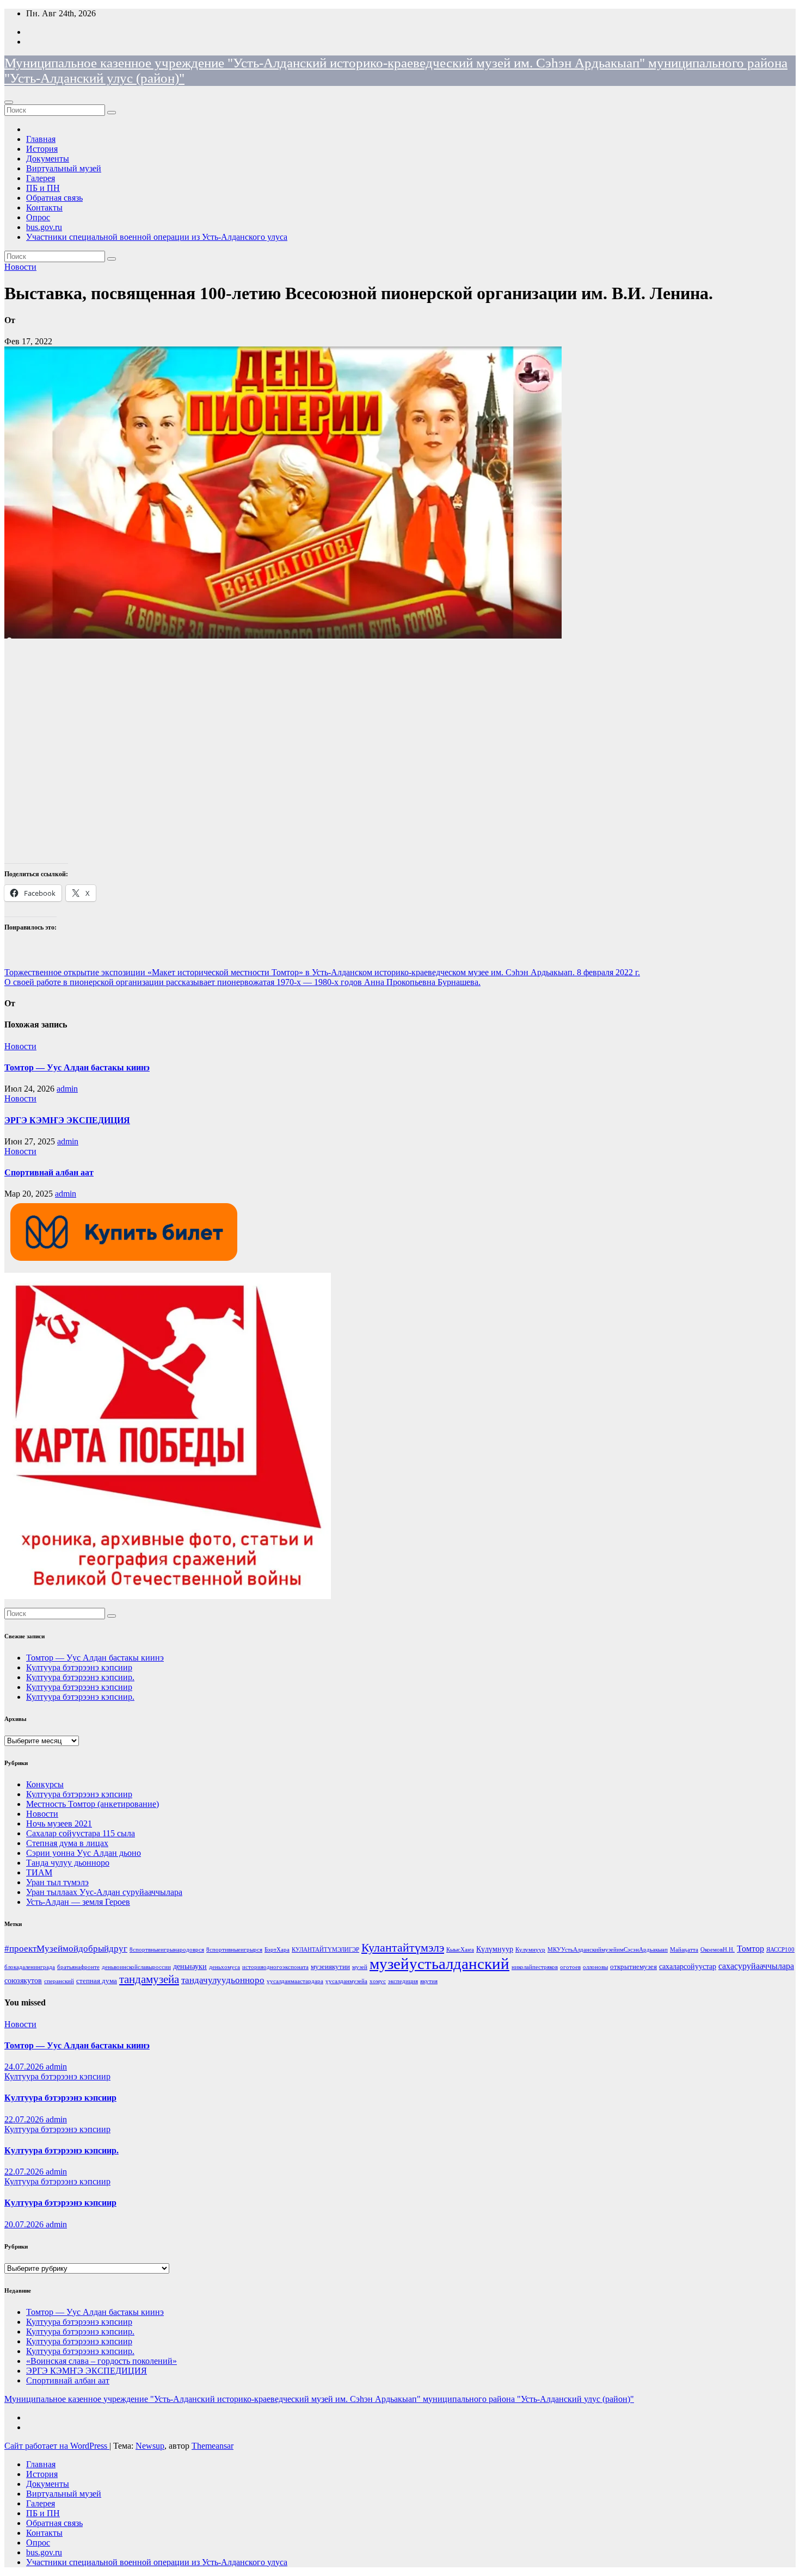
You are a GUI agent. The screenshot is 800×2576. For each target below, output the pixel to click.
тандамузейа (149, 1979)
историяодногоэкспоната (275, 1967)
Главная (41, 139)
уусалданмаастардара (295, 1981)
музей (360, 1967)
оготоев (570, 1967)
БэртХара (277, 1950)
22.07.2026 (25, 2119)
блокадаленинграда (30, 1967)
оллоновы (595, 1967)
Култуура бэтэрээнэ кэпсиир (79, 1667)
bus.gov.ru (44, 227)
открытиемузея (633, 1967)
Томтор (750, 1949)
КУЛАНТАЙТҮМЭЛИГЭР (325, 1950)
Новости (20, 267)
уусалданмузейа (346, 1981)
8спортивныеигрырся (234, 1950)
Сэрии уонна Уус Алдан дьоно (84, 1853)
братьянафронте (78, 1967)
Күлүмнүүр (530, 1950)
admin (67, 1089)
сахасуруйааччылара (756, 1966)
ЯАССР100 (780, 1950)
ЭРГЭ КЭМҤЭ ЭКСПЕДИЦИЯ (67, 1120)
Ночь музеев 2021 (59, 1823)
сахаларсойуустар (688, 1966)
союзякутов (23, 1980)
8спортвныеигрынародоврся (167, 1950)
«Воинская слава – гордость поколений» (101, 2361)
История (42, 149)
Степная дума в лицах (67, 1843)
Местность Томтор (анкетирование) (93, 1804)
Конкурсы (45, 1784)
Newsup (150, 2446)
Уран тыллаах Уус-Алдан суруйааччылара (104, 1892)
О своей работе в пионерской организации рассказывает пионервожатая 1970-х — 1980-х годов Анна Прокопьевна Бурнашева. (242, 982)
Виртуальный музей (64, 168)
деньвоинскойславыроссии (136, 1967)
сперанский (59, 1981)
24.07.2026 (25, 2067)
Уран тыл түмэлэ (57, 1882)
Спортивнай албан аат (49, 1172)
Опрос (38, 217)
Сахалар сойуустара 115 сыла (81, 1833)
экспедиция (403, 1981)
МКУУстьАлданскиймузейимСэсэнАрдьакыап (608, 1950)
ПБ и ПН (43, 188)
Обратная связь (54, 198)
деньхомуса (224, 1967)
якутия (429, 1981)
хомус (378, 1981)
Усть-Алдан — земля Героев (78, 1902)
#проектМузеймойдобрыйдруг (66, 1949)
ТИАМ (39, 1872)
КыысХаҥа (460, 1950)
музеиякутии (330, 1967)
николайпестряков (535, 1967)
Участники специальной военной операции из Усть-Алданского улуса (157, 237)
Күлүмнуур (495, 1949)
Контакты (44, 208)
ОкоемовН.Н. (718, 1950)
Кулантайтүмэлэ (403, 1948)
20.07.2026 (25, 2224)
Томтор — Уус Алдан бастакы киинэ (77, 1067)
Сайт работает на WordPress (57, 2446)
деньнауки (190, 1966)
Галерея (41, 178)
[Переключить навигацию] (9, 102)
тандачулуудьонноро (223, 1980)
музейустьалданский (439, 1964)
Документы (48, 159)
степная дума (97, 1981)
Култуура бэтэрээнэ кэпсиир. (80, 1677)
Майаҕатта (684, 1950)
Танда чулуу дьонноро (68, 1863)
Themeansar (213, 2446)
